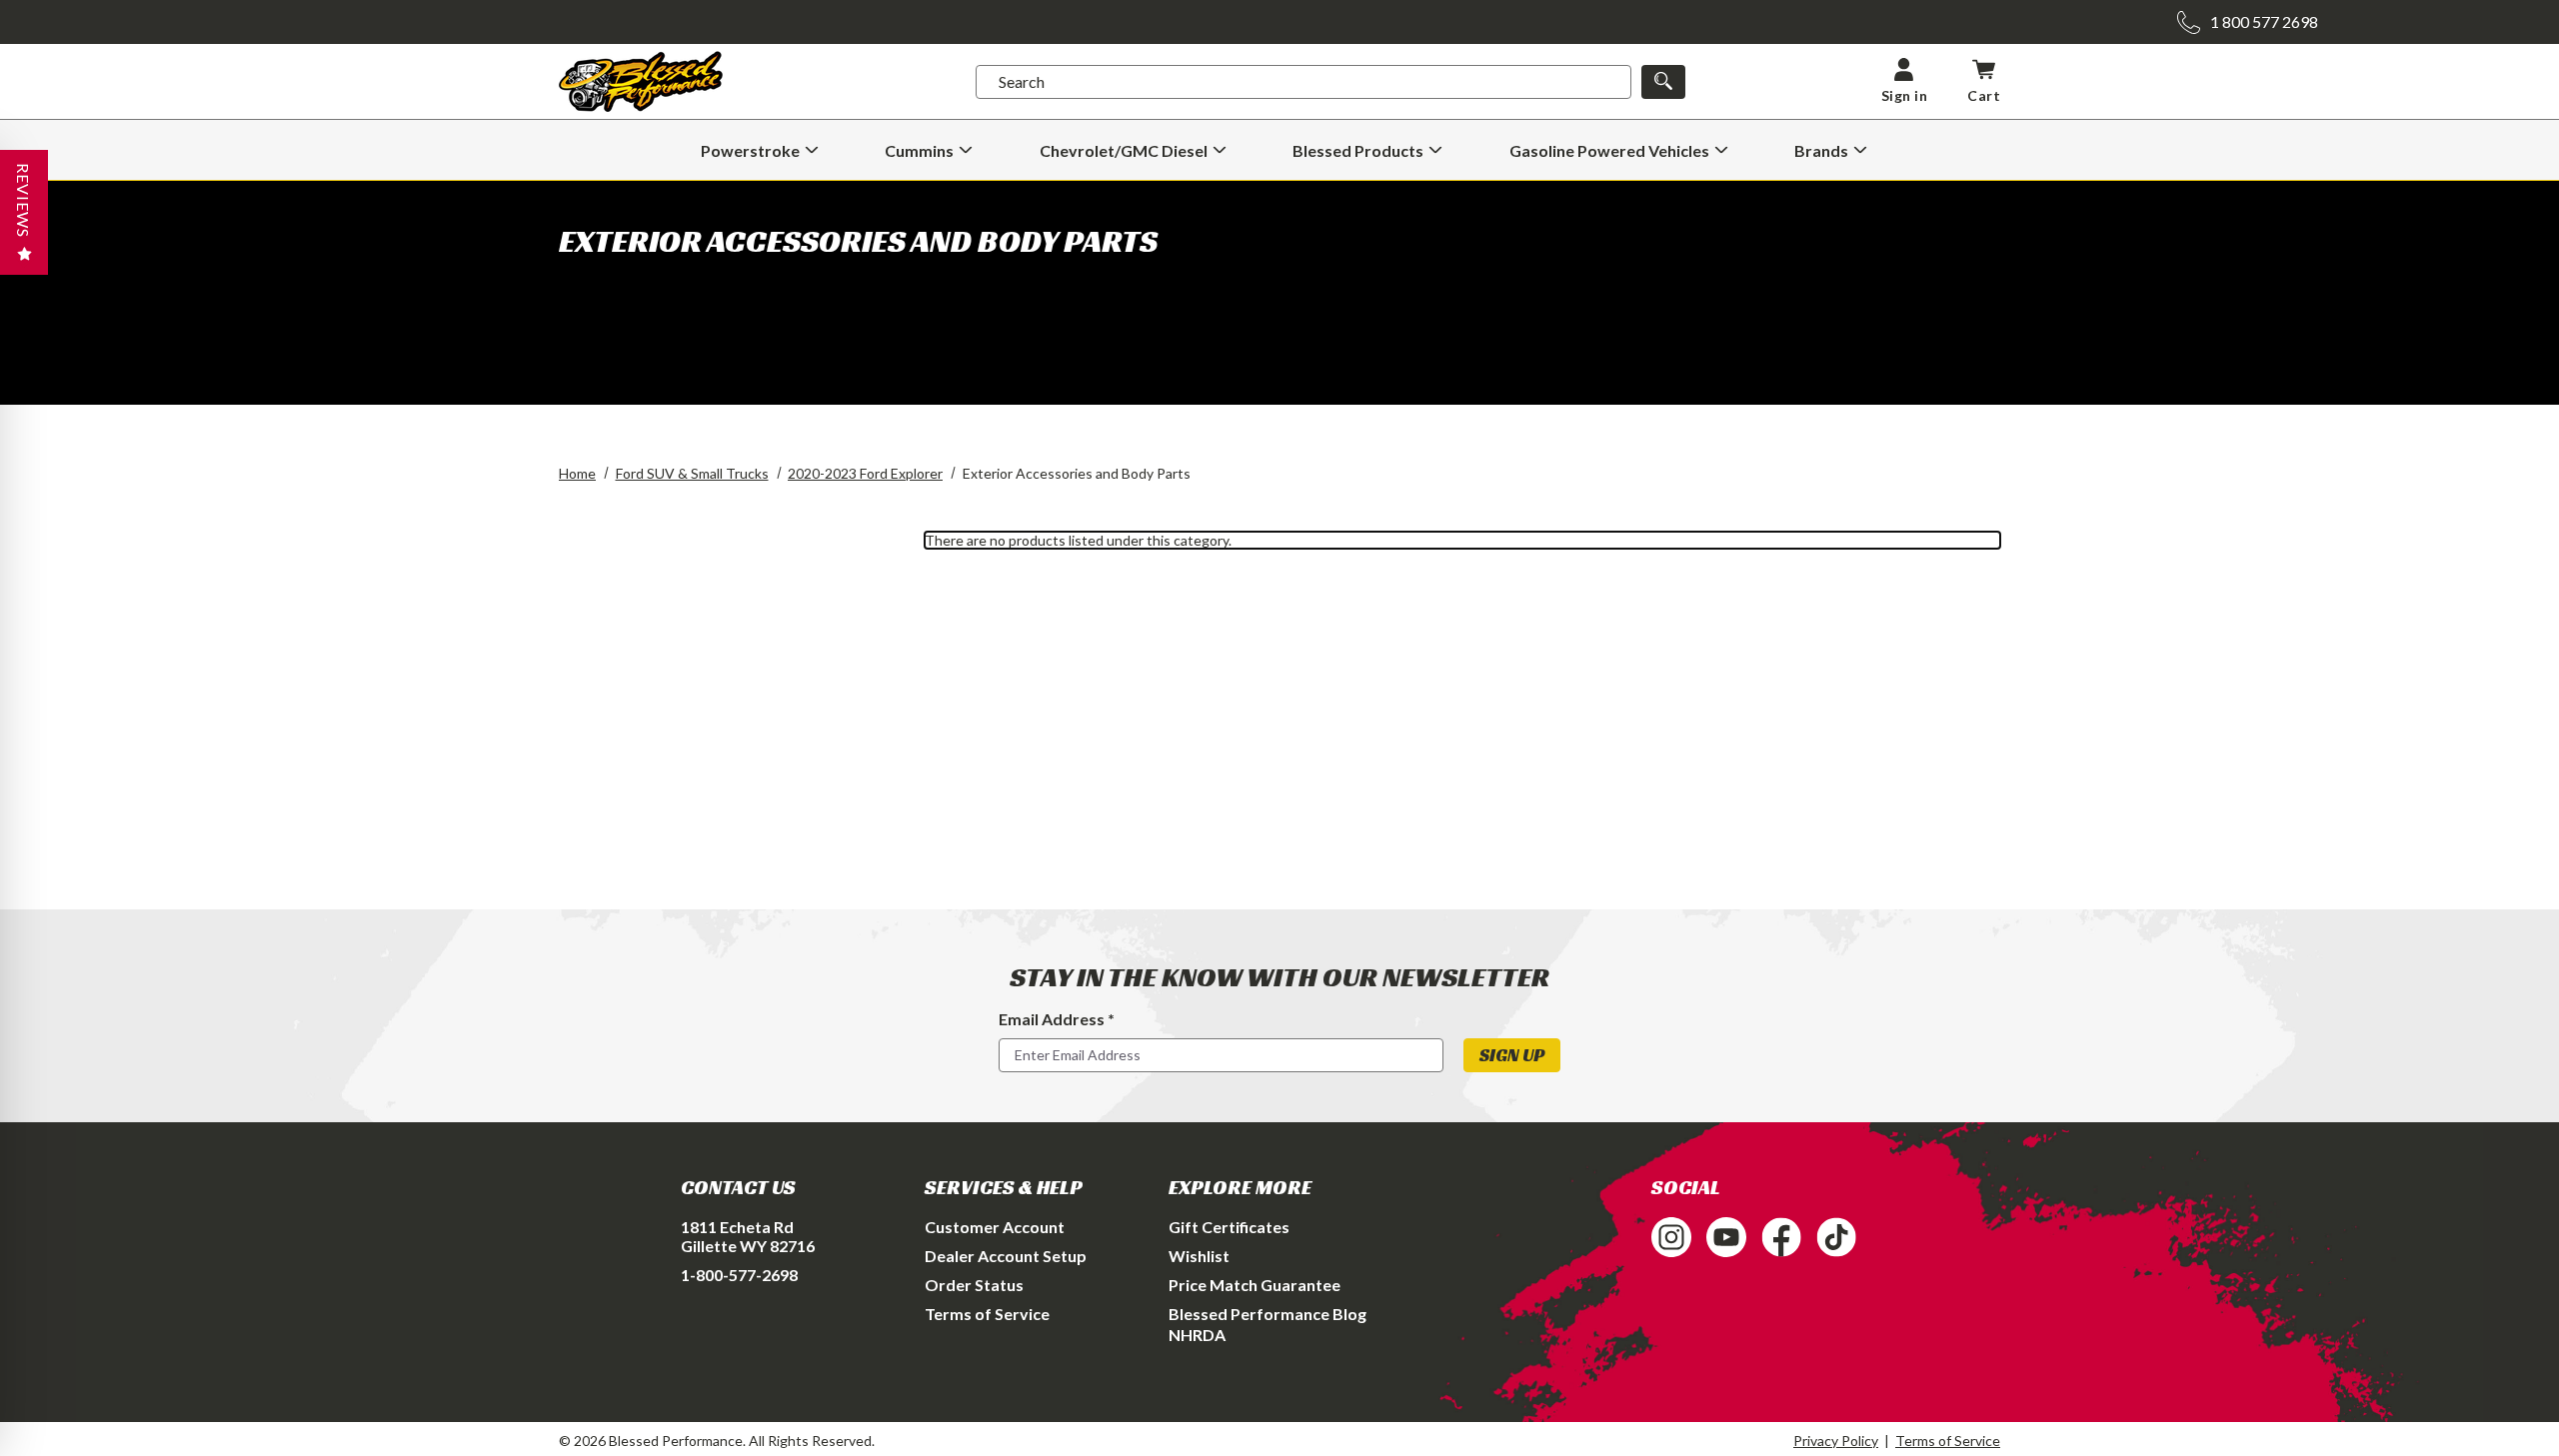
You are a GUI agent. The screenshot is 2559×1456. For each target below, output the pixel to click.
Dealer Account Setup (1006, 1256)
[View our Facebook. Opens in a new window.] (1781, 1237)
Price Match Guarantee (1255, 1285)
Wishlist (1199, 1256)
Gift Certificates (1229, 1227)
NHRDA (1197, 1335)
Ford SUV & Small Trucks (692, 473)
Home (577, 473)
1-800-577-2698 (739, 1275)
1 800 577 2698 (2264, 21)
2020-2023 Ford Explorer (865, 473)
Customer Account (995, 1227)
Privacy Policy (1836, 1441)
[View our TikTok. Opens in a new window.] (1836, 1237)
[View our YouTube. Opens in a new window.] (1726, 1237)
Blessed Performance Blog (1268, 1314)
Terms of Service (987, 1314)
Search (1022, 81)
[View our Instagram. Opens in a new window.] (1671, 1237)
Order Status (974, 1285)
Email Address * (1057, 1019)
